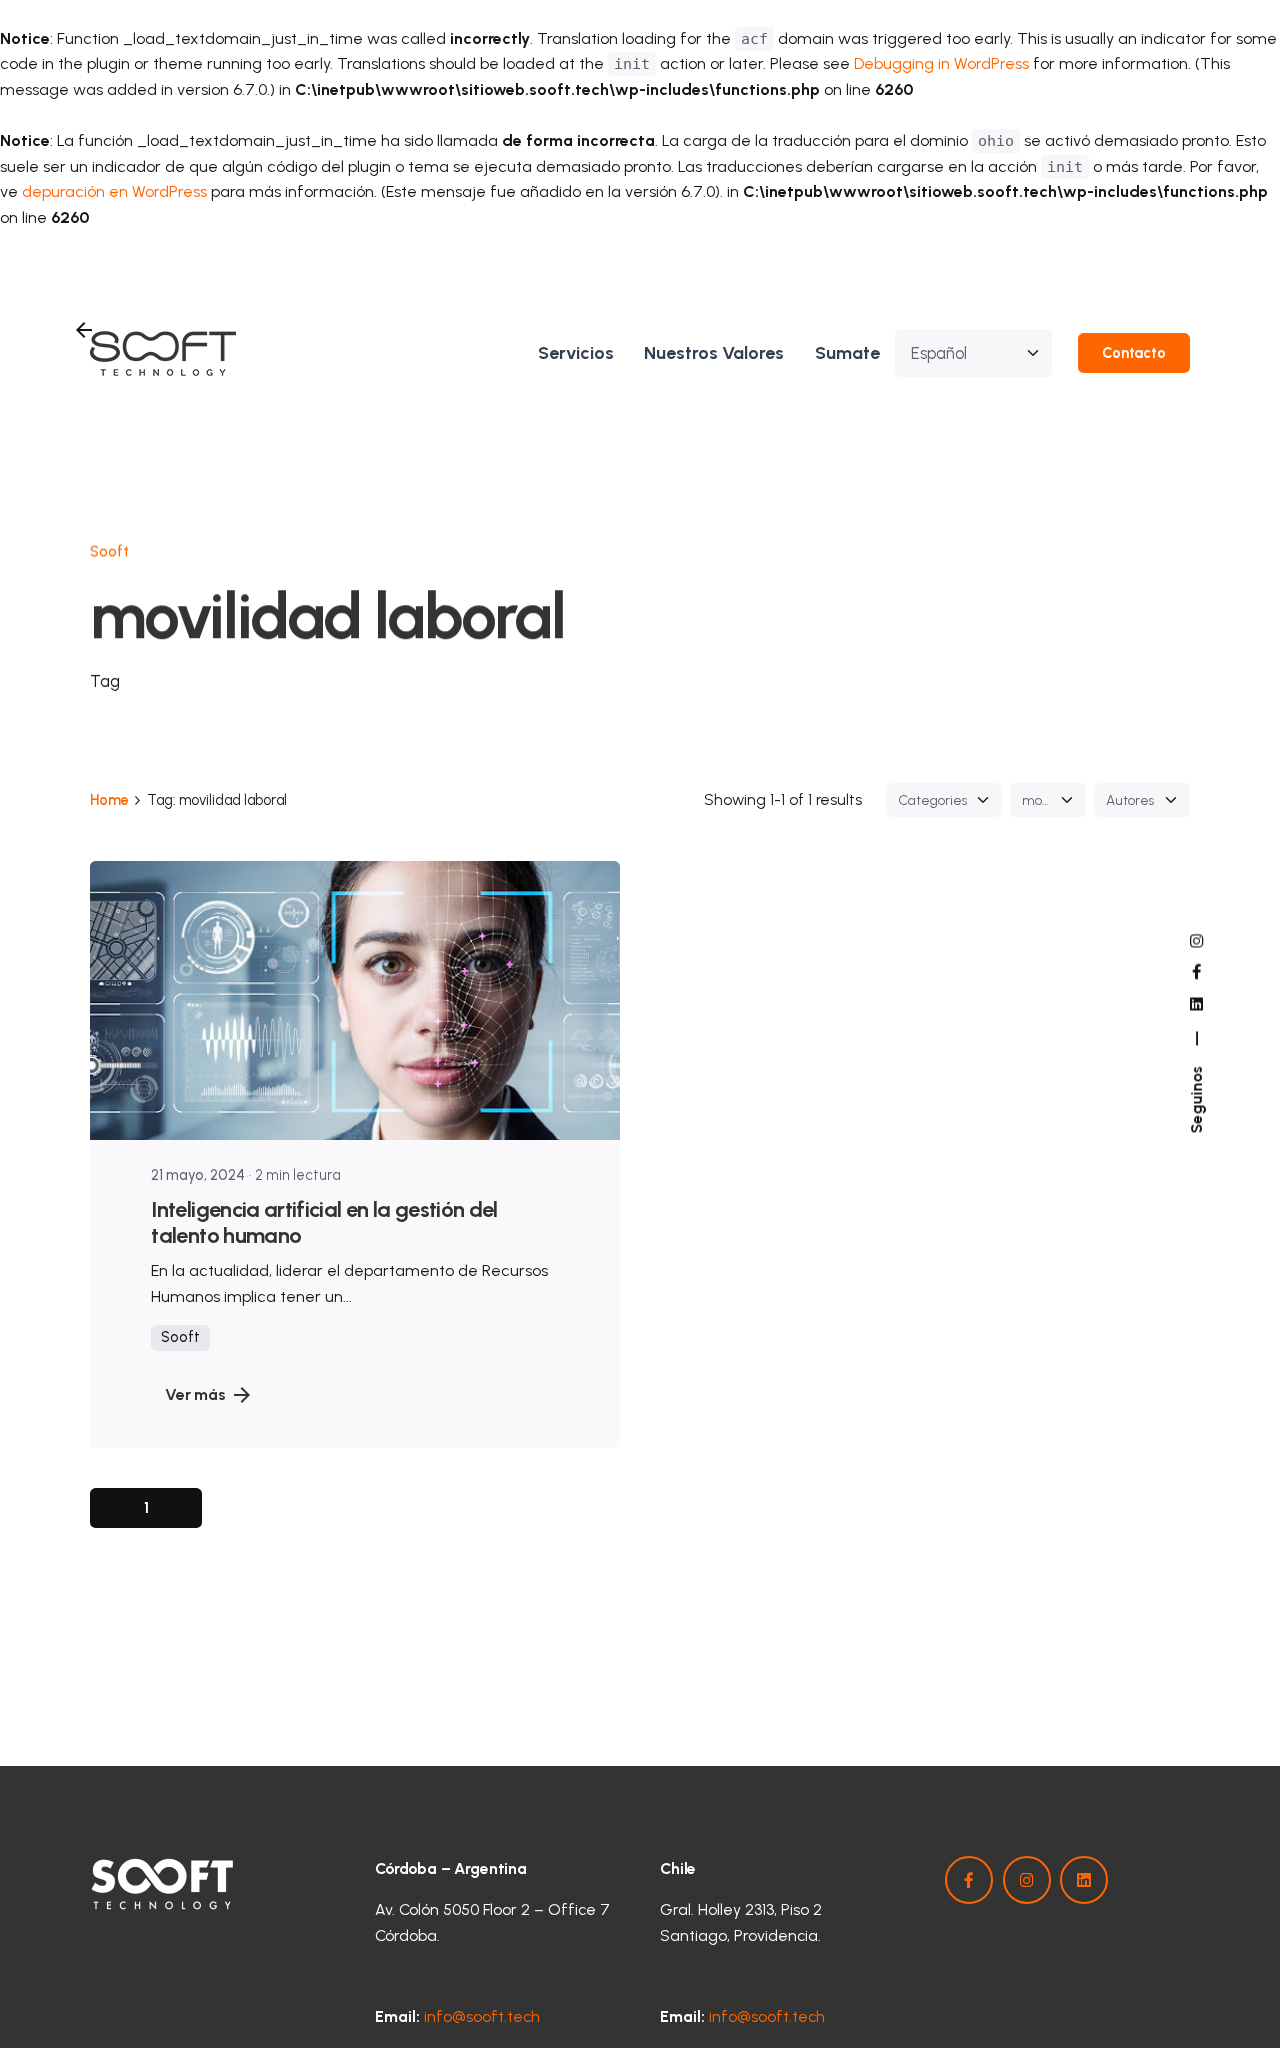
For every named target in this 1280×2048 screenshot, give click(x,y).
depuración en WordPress (114, 191)
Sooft (109, 552)
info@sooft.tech (482, 2016)
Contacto (1134, 353)
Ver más (195, 1394)
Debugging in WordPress (941, 63)
